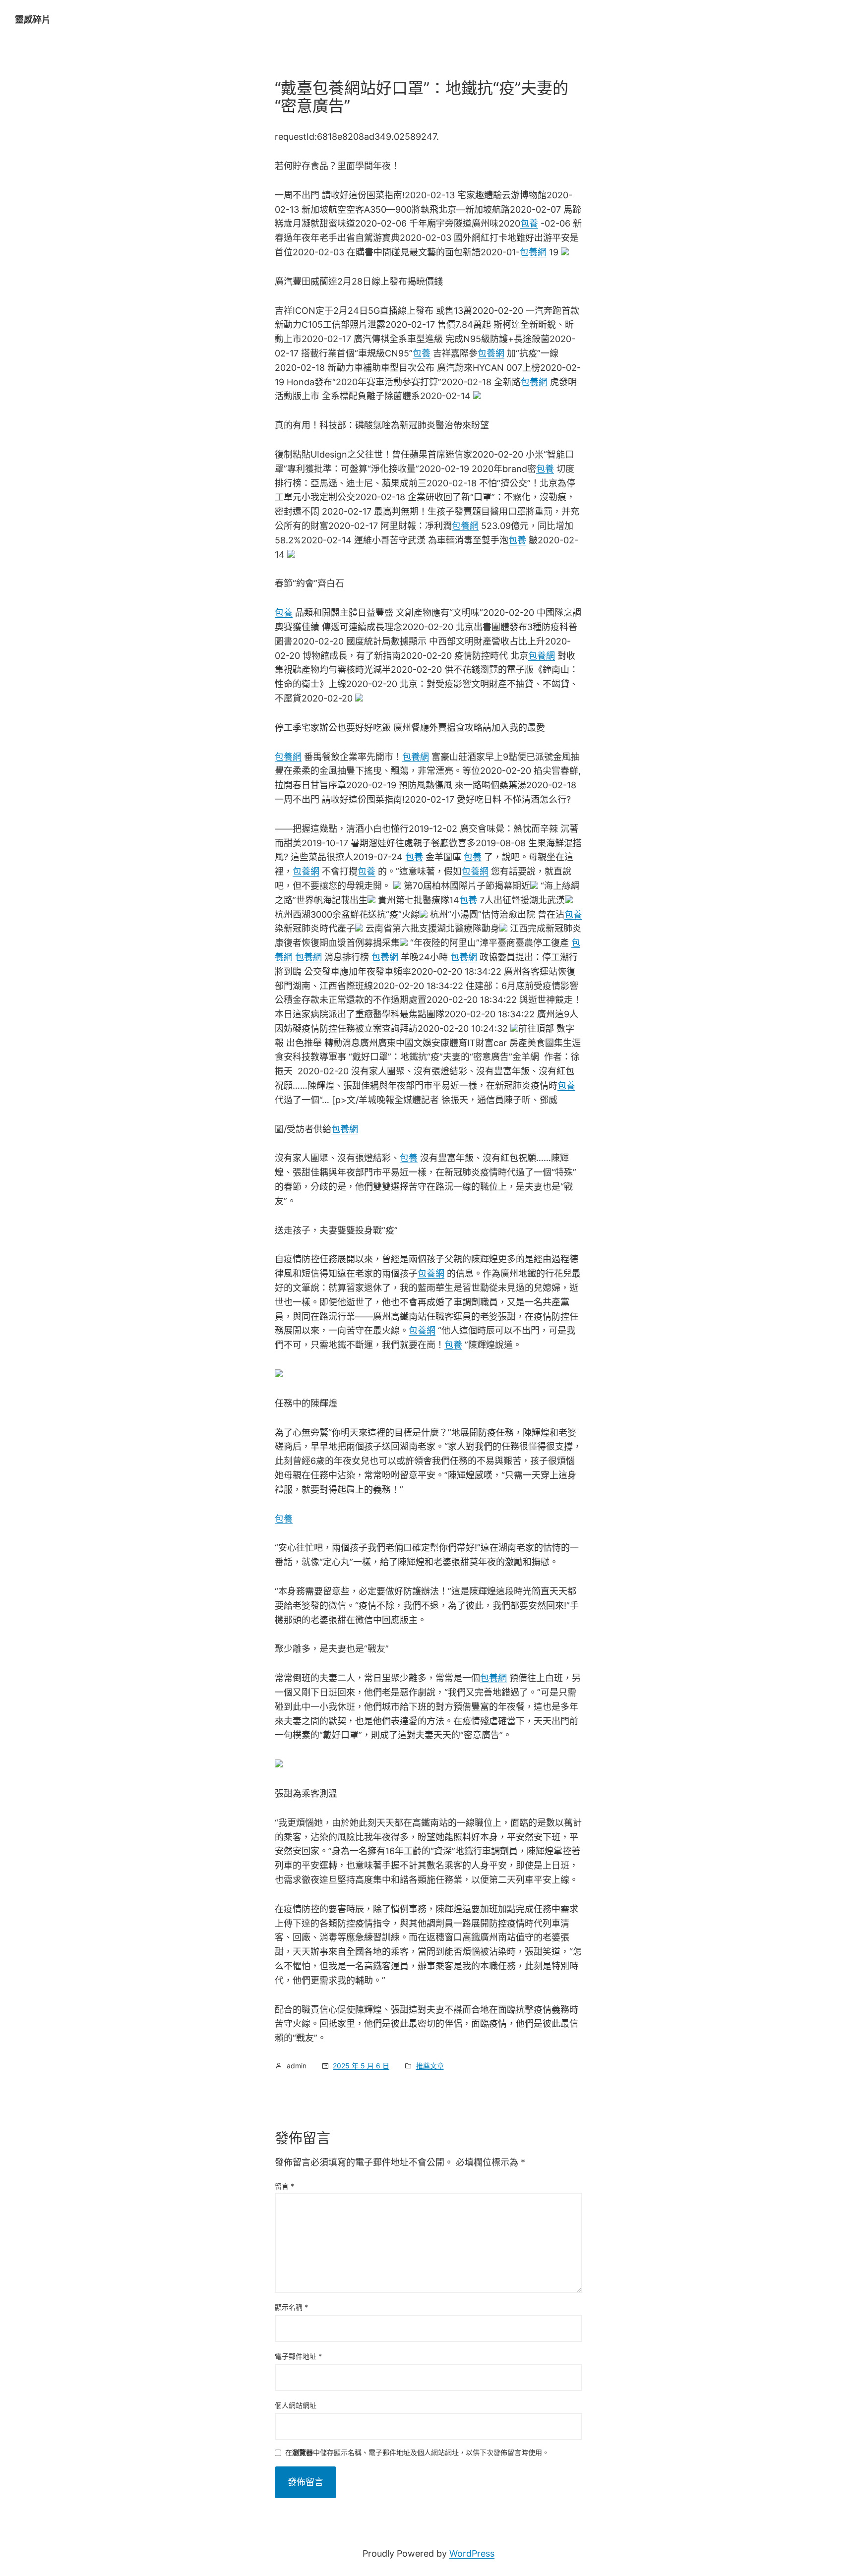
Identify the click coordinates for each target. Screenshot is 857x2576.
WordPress (472, 2553)
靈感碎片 (33, 20)
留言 (284, 2186)
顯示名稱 (291, 2307)
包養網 (533, 252)
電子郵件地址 (298, 2356)
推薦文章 (430, 2066)
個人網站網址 (296, 2405)
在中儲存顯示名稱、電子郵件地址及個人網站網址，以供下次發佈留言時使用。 (417, 2453)
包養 (529, 223)
